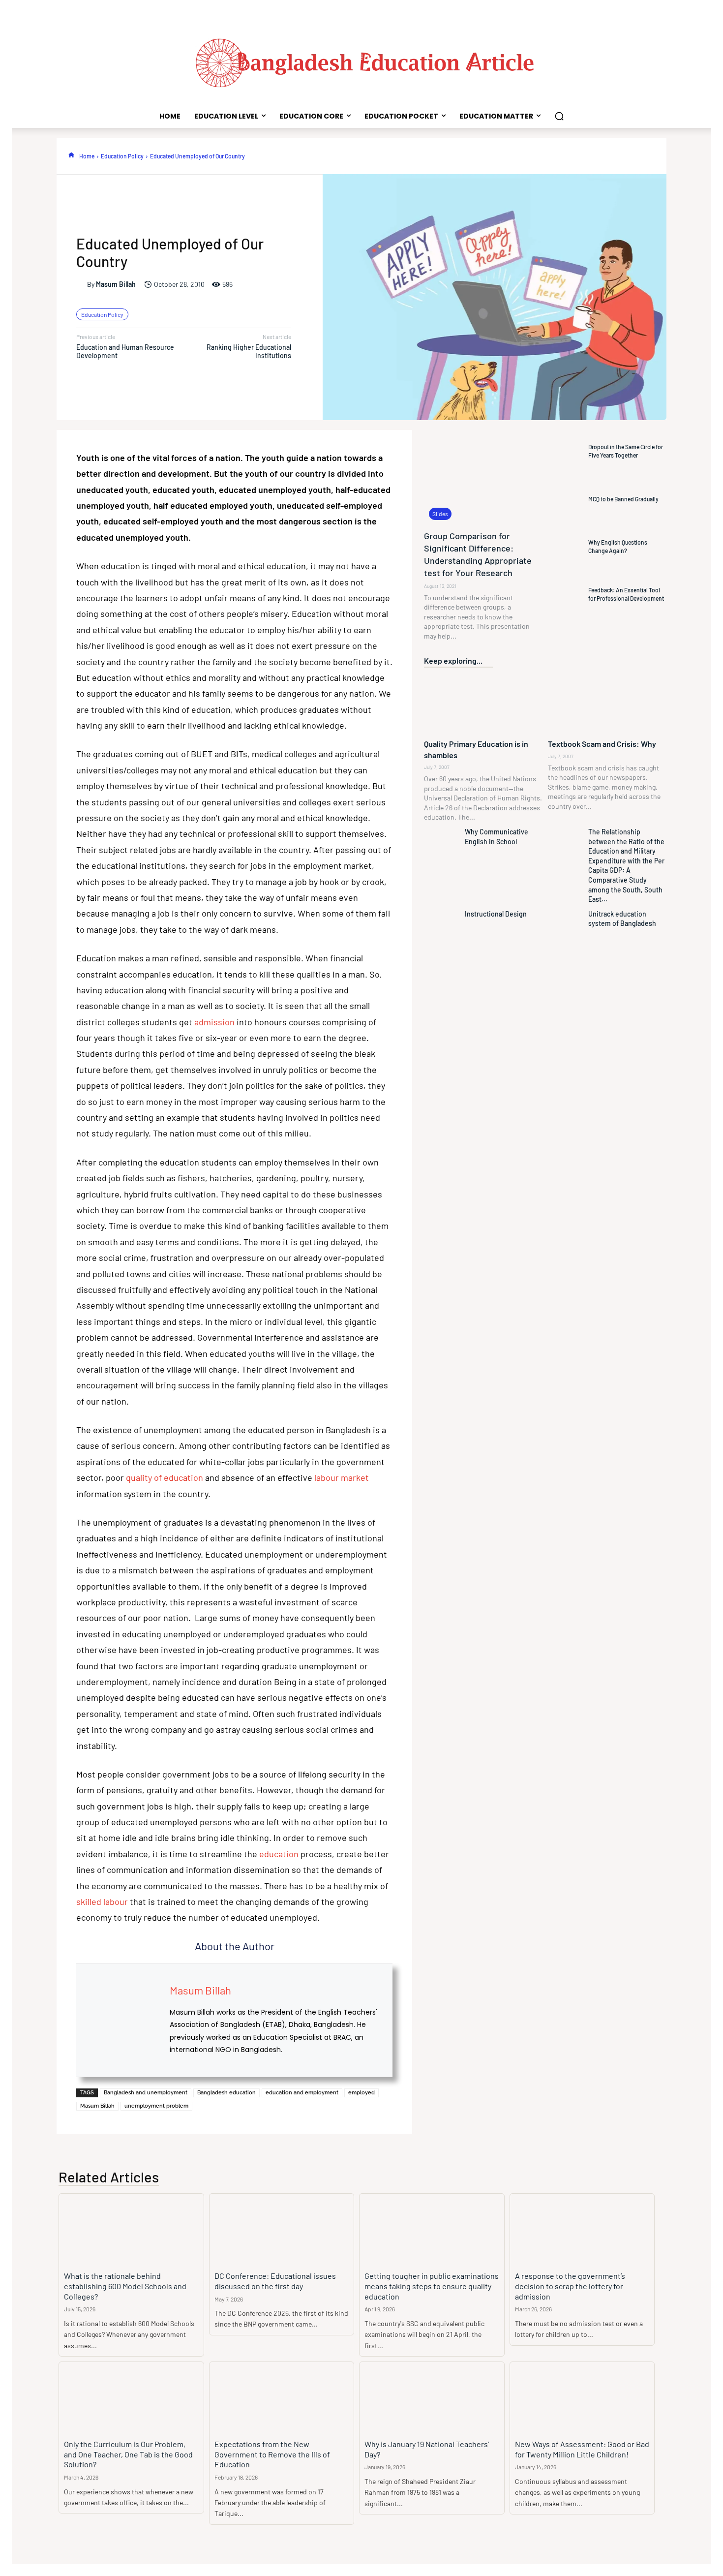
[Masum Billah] (82, 284)
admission (214, 1022)
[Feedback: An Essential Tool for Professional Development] (566, 594)
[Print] (605, 156)
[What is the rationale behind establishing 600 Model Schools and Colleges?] (131, 2230)
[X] (470, 156)
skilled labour (102, 1901)
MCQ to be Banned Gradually (623, 499)
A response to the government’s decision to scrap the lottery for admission (570, 2286)
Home (87, 156)
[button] (559, 116)
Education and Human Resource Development (125, 351)
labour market (342, 1477)
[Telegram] (651, 156)
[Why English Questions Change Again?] (566, 547)
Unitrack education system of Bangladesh (622, 919)
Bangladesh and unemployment (146, 2093)
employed (361, 2093)
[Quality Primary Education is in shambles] (483, 704)
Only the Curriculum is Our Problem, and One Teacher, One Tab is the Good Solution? (128, 2454)
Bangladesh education (226, 2093)
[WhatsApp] (515, 156)
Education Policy (122, 156)
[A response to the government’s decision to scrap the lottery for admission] (582, 2230)
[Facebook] (447, 156)
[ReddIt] (560, 156)
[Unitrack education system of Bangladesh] (566, 929)
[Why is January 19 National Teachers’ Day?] (432, 2398)
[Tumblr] (628, 156)
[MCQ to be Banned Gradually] (566, 499)
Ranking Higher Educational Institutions (249, 351)
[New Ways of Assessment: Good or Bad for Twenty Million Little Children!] (582, 2398)
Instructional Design (496, 914)
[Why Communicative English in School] (442, 847)
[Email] (583, 156)
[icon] (71, 155)
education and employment (302, 2093)
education (280, 1854)
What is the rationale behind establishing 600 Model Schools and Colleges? (125, 2286)
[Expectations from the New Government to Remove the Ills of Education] (282, 2398)
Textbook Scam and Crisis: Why (602, 744)
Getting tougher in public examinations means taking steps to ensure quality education (432, 2286)
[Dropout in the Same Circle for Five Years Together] (566, 451)
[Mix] (673, 156)
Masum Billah (116, 284)
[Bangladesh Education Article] (361, 61)
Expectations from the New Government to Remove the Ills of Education (272, 2454)
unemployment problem (156, 2106)
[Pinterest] (492, 156)
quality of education (165, 1477)
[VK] (696, 156)
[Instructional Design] (442, 929)
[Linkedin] (538, 156)
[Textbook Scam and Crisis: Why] (607, 704)
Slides (440, 514)
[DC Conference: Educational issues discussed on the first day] (282, 2230)
